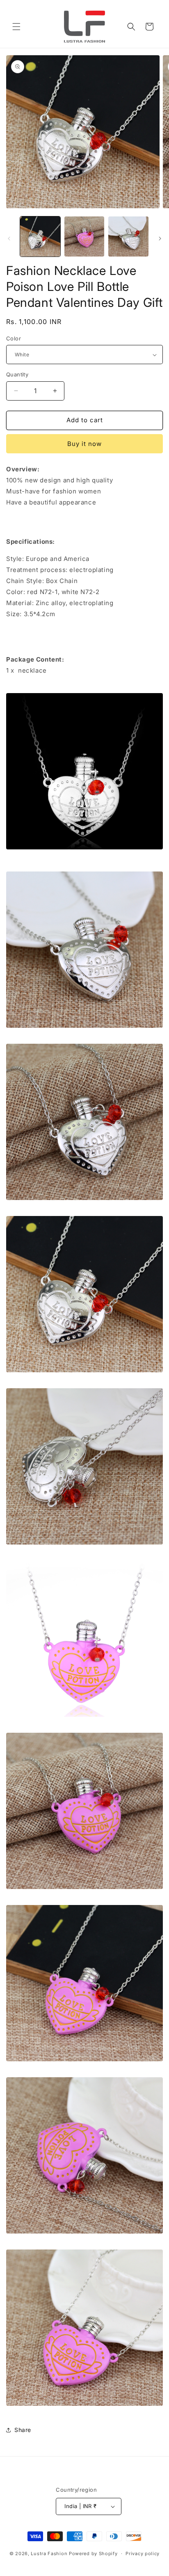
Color (14, 338)
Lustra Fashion (49, 2553)
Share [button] (23, 2430)
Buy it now (84, 444)
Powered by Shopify (93, 2553)
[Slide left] (9, 239)
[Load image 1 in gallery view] (40, 236)
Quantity (17, 374)
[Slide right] (160, 239)
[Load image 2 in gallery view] (84, 236)
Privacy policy (143, 2553)
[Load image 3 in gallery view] (128, 236)
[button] (16, 27)
